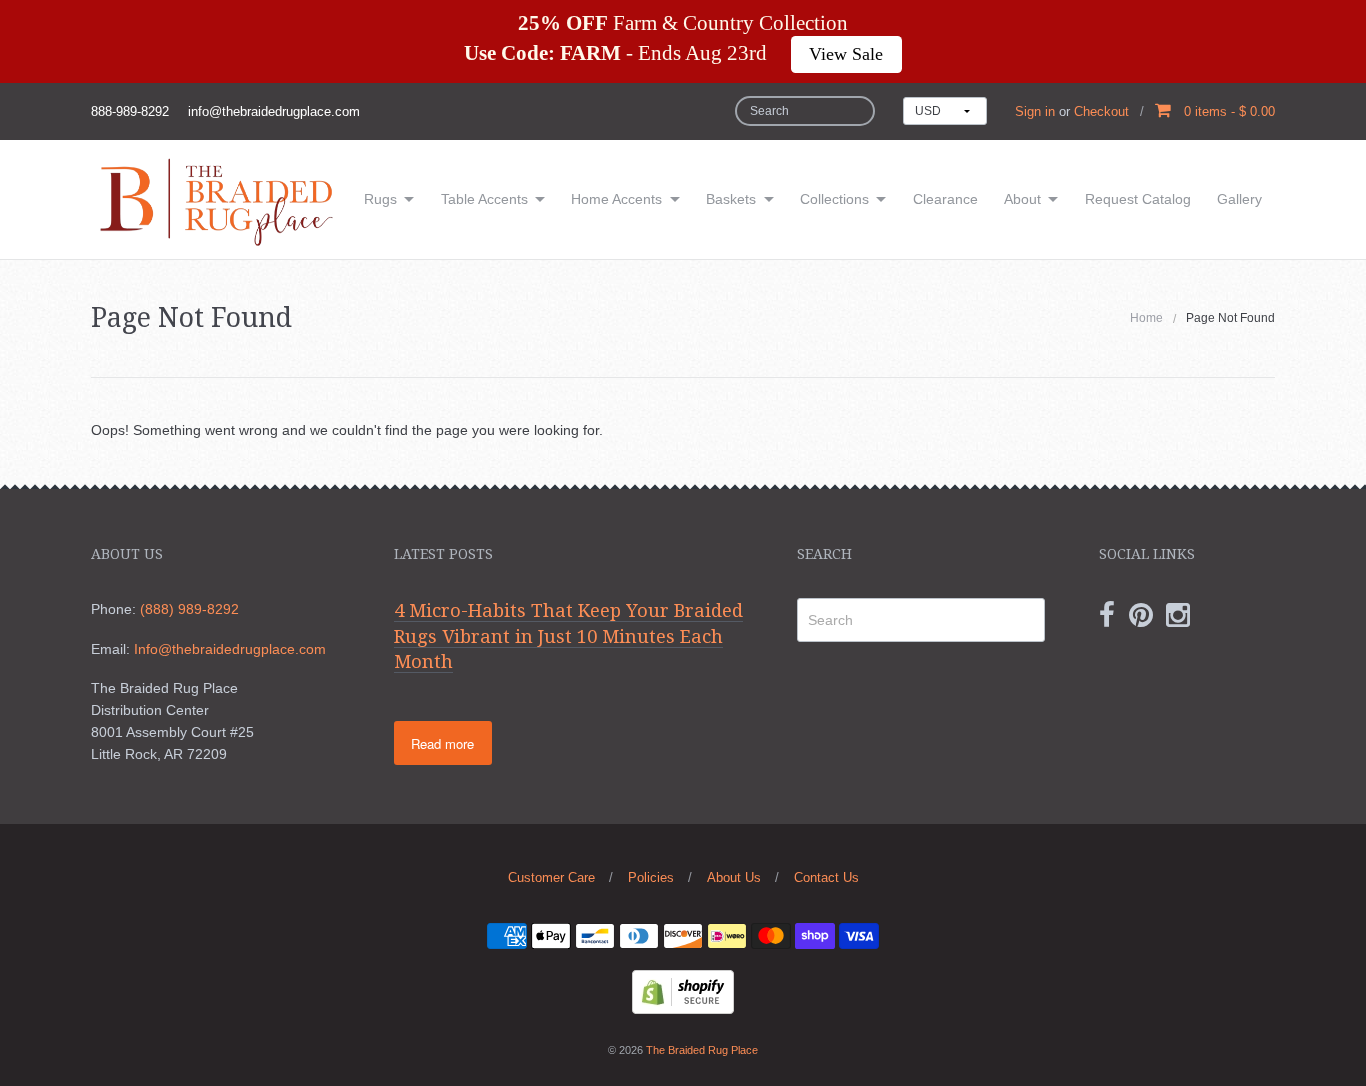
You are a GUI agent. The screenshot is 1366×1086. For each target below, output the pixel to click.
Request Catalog (1138, 199)
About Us (734, 877)
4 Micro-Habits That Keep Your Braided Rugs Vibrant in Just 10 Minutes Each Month (568, 636)
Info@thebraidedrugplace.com (230, 649)
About (1022, 199)
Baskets (731, 199)
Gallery (1239, 199)
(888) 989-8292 (189, 609)
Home (1146, 318)
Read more (442, 743)
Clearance (945, 199)
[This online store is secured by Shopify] (683, 990)
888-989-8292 (130, 111)
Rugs (380, 199)
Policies (651, 877)
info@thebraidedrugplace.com (274, 111)
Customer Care (551, 877)
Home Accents (616, 199)
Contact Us (826, 877)
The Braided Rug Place (702, 1050)
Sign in (1035, 111)
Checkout (1101, 111)
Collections (834, 199)
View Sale (846, 54)
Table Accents (484, 199)
